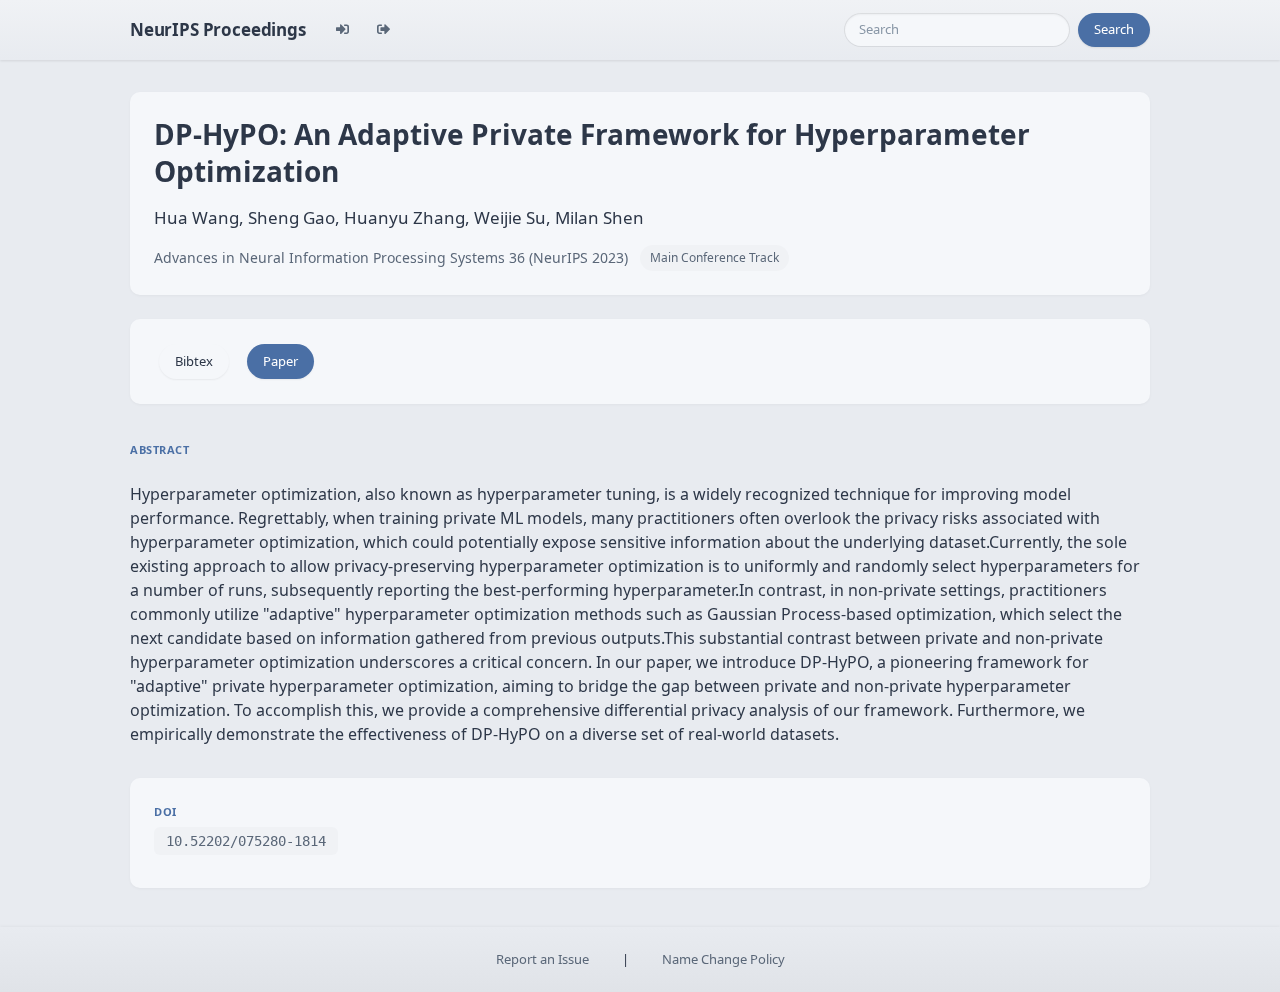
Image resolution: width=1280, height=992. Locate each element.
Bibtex (194, 361)
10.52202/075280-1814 (246, 841)
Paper (280, 361)
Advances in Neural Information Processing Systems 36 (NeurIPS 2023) (391, 257)
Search (1114, 29)
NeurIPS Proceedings (218, 29)
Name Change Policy (723, 959)
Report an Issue (542, 959)
